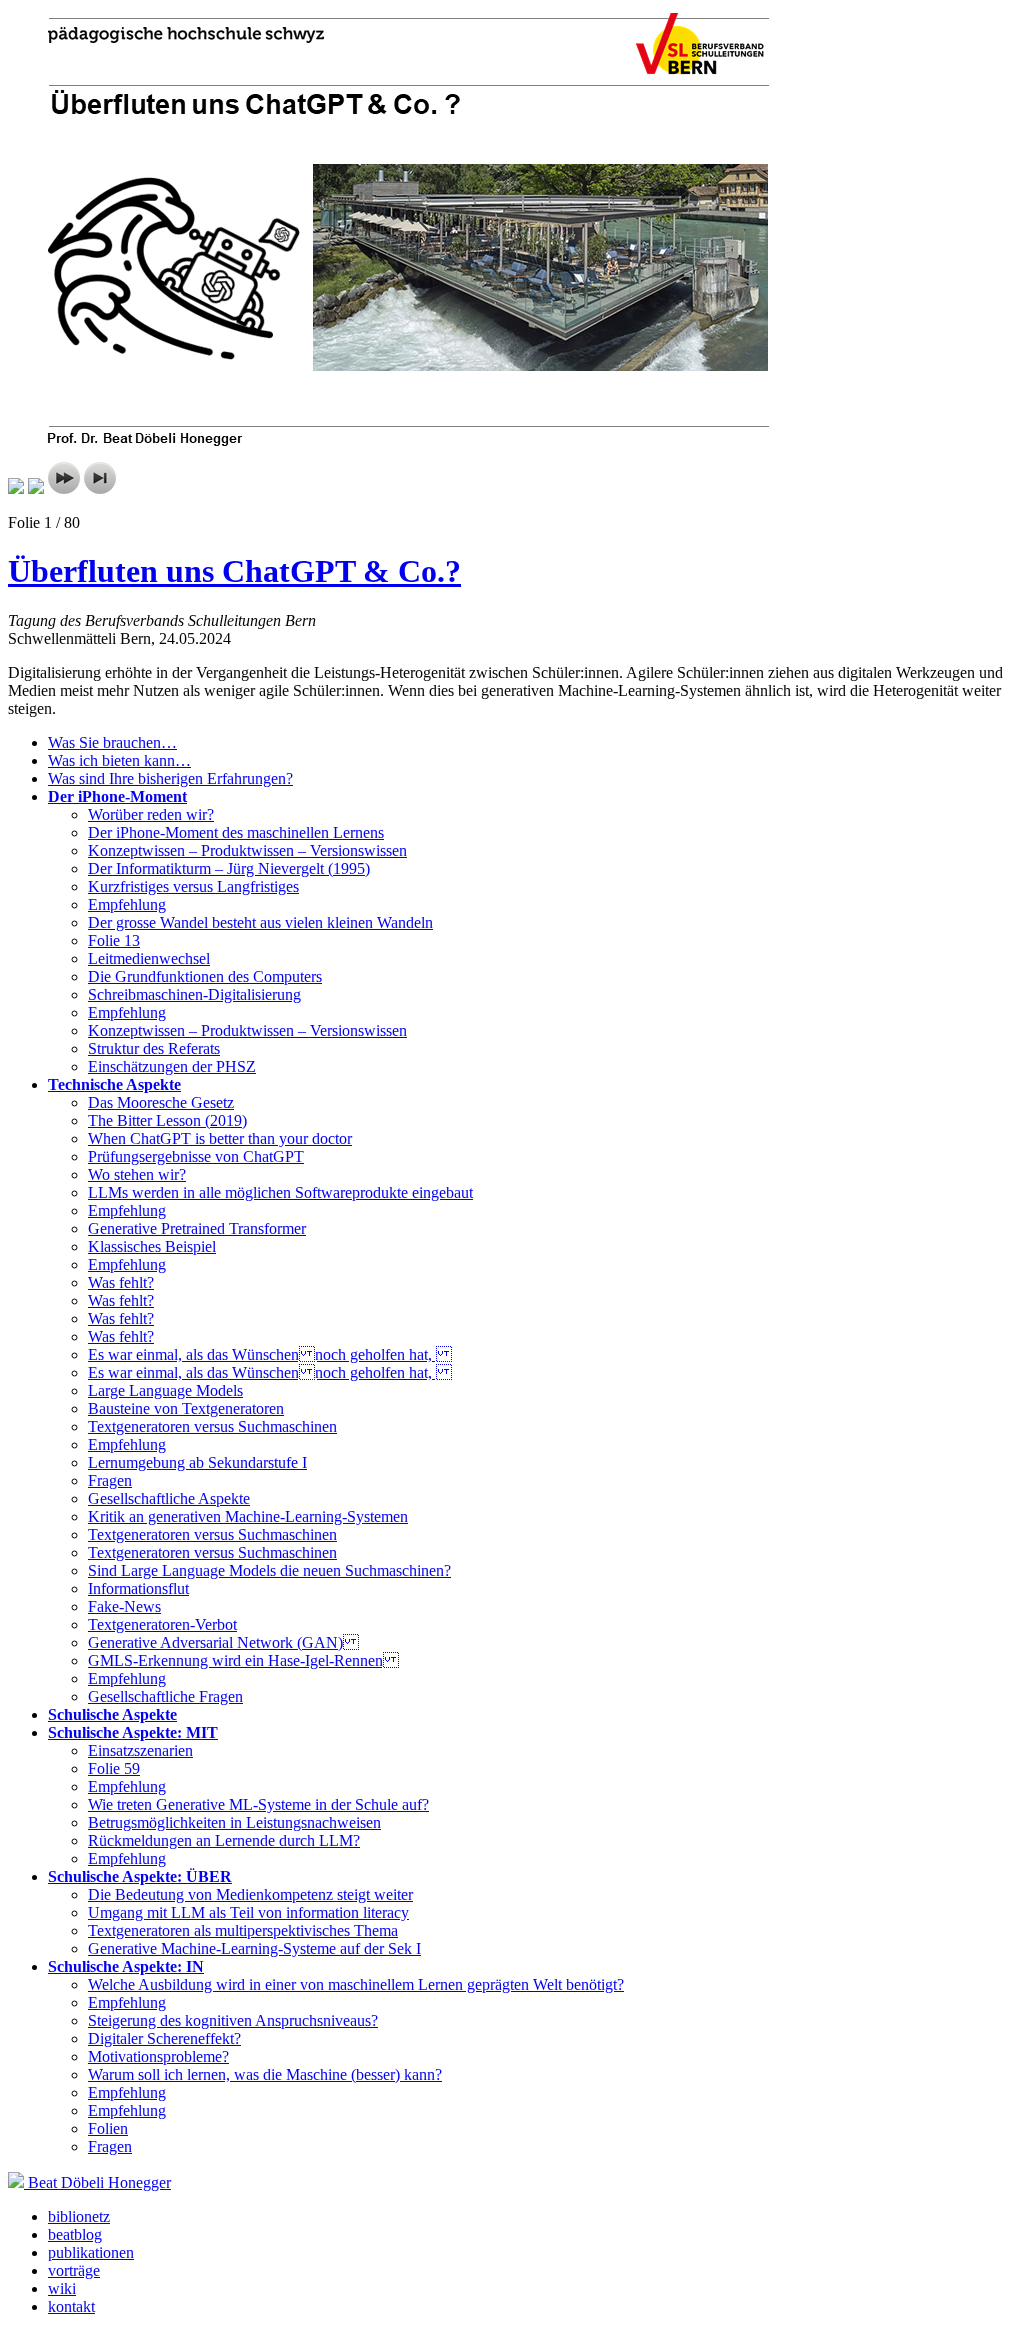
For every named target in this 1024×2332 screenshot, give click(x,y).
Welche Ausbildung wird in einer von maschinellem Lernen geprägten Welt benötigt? (356, 1984)
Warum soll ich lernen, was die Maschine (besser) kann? (265, 2074)
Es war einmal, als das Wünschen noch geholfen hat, (270, 1354)
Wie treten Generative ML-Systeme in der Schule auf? (258, 1804)
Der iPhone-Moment (117, 796)
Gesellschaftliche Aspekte (169, 1498)
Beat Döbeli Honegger (99, 2182)
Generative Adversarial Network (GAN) (223, 1642)
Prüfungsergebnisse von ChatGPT (196, 1156)
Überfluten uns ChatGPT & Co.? (234, 571)
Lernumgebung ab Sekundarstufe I (197, 1462)
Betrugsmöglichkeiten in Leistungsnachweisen (234, 1822)
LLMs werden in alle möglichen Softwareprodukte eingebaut (280, 1192)
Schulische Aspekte (112, 1714)
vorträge (74, 2270)
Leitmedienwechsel (149, 958)
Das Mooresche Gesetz (161, 1102)
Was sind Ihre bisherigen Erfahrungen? (170, 778)
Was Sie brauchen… (112, 742)
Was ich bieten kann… (119, 760)
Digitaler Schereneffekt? (164, 2038)
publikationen (91, 2252)
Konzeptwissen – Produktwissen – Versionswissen (247, 850)
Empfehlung (127, 904)
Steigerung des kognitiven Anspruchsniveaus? (233, 2020)
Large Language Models (165, 1390)
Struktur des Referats (154, 1048)
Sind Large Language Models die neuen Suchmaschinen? (269, 1570)
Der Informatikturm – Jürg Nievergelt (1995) (229, 868)
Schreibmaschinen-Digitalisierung (194, 994)
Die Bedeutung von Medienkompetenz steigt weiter (250, 1894)
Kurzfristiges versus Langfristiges (193, 886)
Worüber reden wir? (151, 814)
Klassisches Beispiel (152, 1246)
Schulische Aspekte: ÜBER (140, 1876)
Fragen (110, 1480)
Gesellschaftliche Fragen (165, 1696)
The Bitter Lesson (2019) (167, 1120)
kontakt (71, 2306)
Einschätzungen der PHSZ (172, 1066)
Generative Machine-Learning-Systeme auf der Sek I (254, 1948)
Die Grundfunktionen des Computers (205, 976)
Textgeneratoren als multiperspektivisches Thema (243, 1930)
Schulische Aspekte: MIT (133, 1732)
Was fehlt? (121, 1282)
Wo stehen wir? (137, 1174)
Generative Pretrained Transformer (197, 1228)
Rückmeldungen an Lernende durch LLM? (224, 1840)
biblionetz (79, 2216)
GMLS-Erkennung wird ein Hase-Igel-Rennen (243, 1660)
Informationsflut (138, 1588)
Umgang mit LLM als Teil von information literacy (248, 1912)
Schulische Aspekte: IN (126, 1966)
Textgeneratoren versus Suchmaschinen (212, 1426)
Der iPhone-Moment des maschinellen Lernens (236, 832)
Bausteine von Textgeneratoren (186, 1408)
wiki (62, 2288)
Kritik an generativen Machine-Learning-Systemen (248, 1516)
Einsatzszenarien (140, 1750)
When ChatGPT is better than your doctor (220, 1138)
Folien (108, 2128)
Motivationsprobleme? (158, 2056)
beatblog (75, 2234)
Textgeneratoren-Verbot (162, 1624)
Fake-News (124, 1606)
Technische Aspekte (114, 1084)
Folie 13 (114, 940)
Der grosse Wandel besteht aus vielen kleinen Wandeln (260, 922)
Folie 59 (114, 1768)
